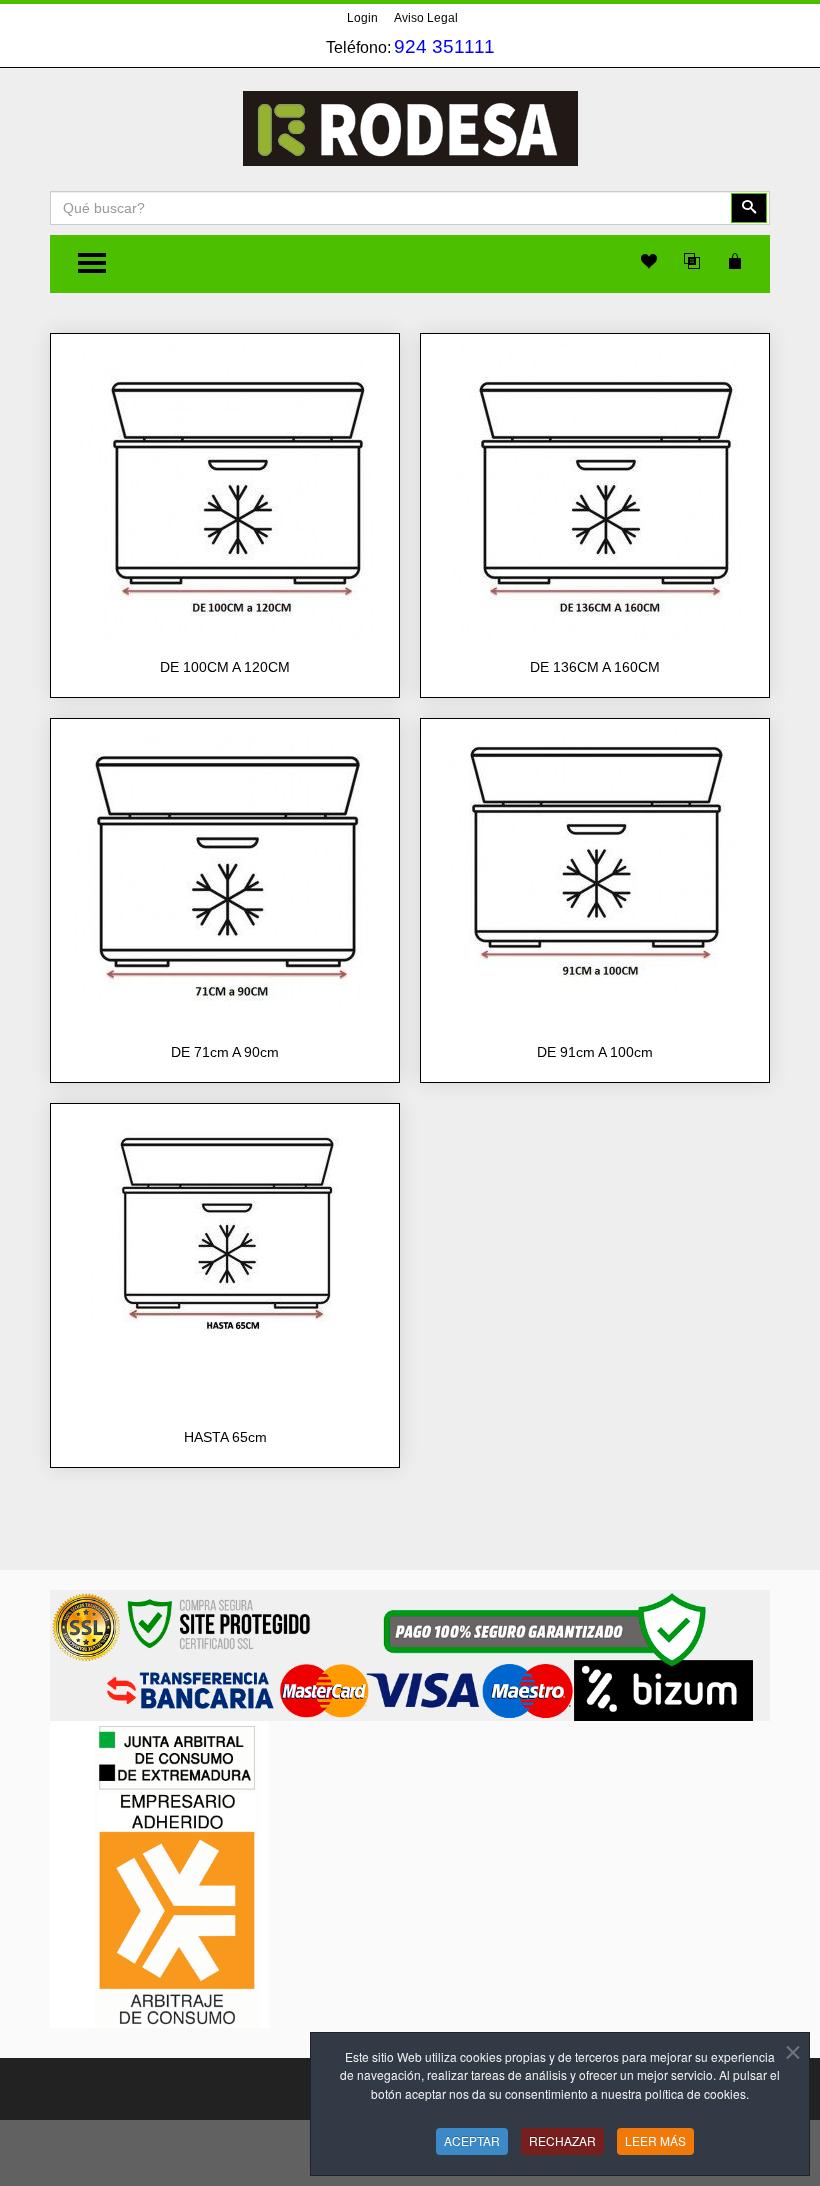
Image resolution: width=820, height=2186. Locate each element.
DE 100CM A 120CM (225, 667)
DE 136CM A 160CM (595, 667)
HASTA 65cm (225, 1437)
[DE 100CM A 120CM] (225, 493)
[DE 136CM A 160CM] (595, 493)
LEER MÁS (655, 2140)
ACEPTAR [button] (472, 2140)
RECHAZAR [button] (562, 2140)
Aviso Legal (426, 18)
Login (362, 18)
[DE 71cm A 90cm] (225, 873)
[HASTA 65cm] (225, 1226)
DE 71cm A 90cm (225, 1052)
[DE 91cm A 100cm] (595, 862)
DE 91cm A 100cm (595, 1052)
